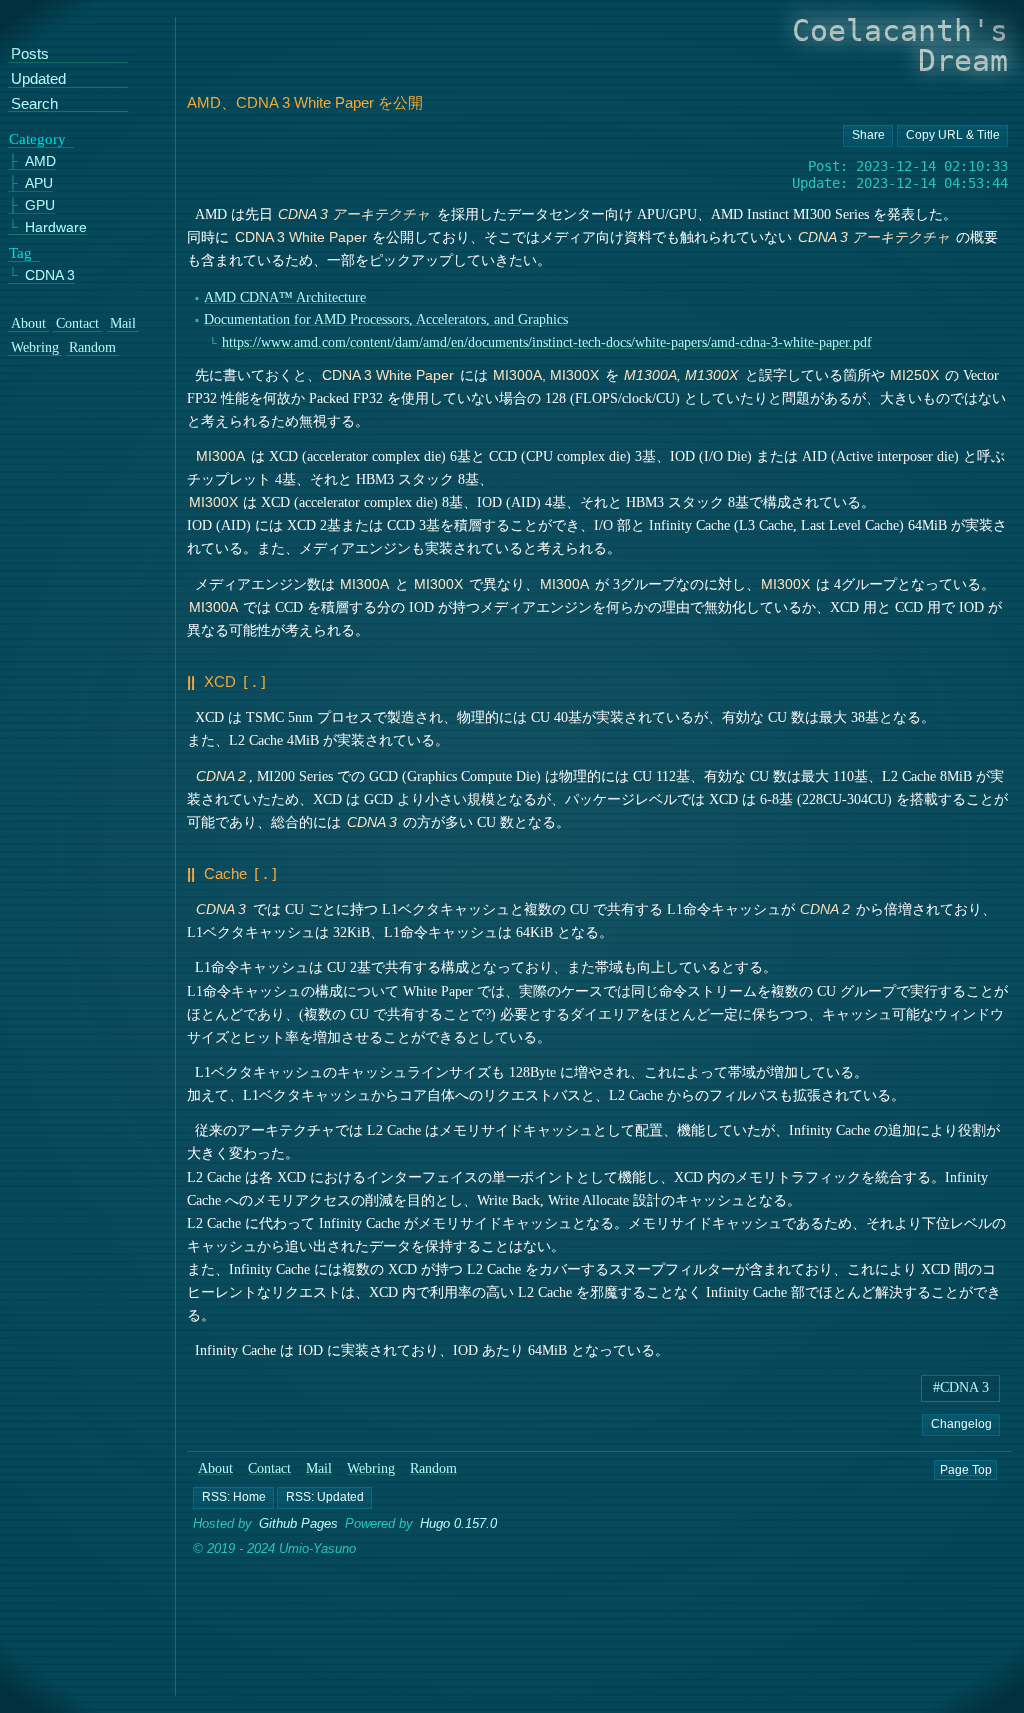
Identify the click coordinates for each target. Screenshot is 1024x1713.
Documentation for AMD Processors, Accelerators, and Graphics (387, 319)
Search (34, 104)
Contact (269, 1468)
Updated (38, 79)
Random (434, 1468)
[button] (233, 1498)
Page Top (966, 1469)
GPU (40, 205)
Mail (319, 1468)
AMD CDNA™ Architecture (286, 297)
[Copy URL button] (868, 136)
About (215, 1468)
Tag (20, 253)
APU (39, 183)
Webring (371, 1468)
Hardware (56, 227)
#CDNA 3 (961, 1387)
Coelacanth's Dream (900, 45)
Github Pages (298, 1523)
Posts (30, 55)
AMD (40, 162)
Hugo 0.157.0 (458, 1523)
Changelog (961, 1423)
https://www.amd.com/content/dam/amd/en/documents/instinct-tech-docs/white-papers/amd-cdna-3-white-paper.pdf (547, 342)
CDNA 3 (50, 275)
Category (37, 139)
